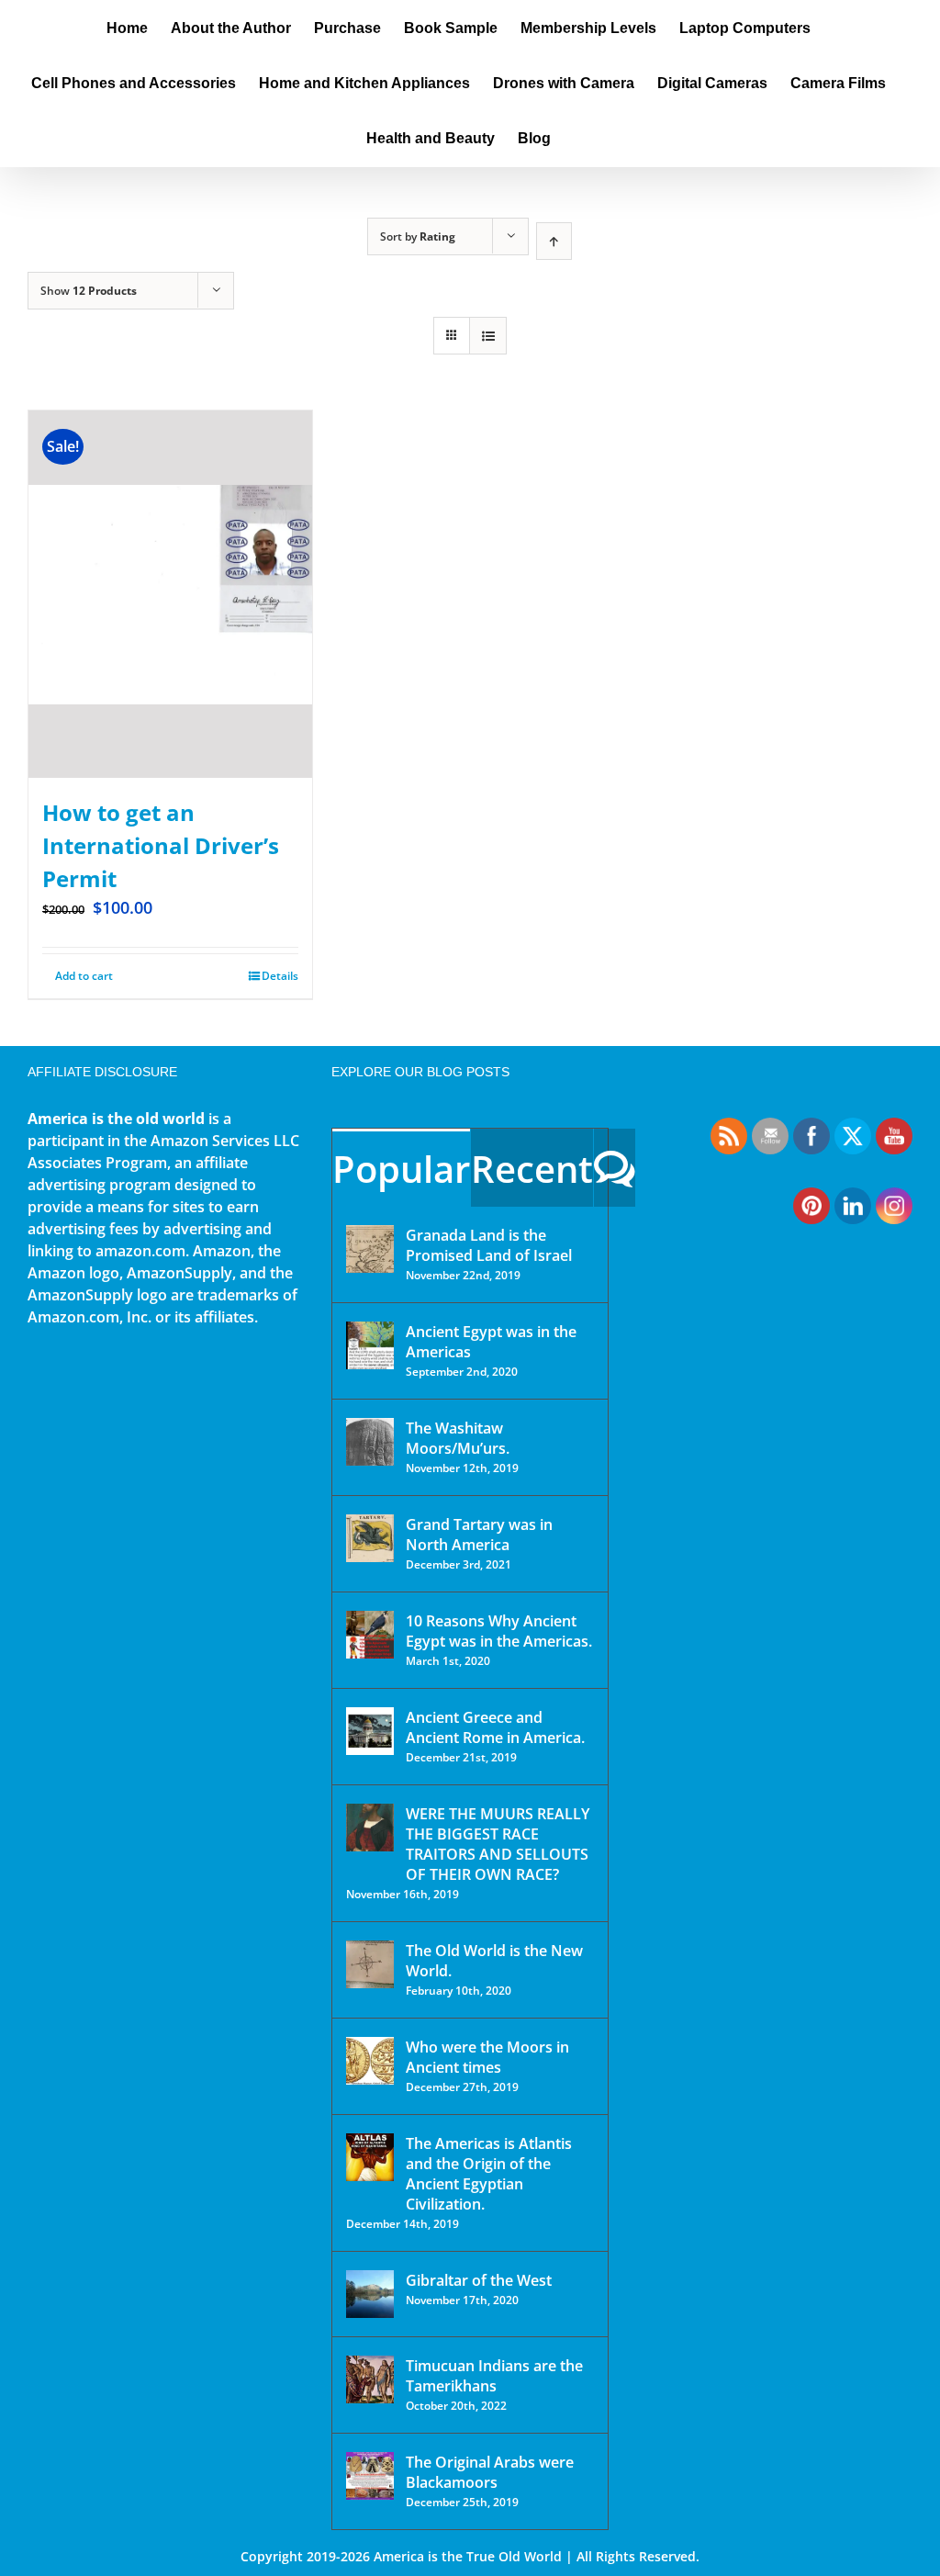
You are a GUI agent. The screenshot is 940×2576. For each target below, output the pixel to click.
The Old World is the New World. (494, 1961)
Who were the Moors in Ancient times (487, 2057)
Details (280, 976)
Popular (401, 1169)
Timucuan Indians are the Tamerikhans (494, 2376)
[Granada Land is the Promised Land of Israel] (370, 1249)
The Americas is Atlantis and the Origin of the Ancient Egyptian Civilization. (489, 2174)
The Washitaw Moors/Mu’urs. (458, 1438)
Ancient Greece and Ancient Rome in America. (495, 1727)
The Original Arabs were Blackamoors (490, 2472)
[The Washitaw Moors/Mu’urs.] (370, 1442)
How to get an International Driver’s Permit (161, 845)
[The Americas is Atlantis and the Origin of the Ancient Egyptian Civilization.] (370, 2157)
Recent (532, 1169)
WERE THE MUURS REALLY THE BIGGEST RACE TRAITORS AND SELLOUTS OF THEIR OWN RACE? (498, 1844)
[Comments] (615, 1168)
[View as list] (488, 336)
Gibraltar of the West (479, 2280)
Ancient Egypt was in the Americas (491, 1342)
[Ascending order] (554, 241)
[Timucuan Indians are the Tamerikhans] (370, 2379)
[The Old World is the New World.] (370, 1964)
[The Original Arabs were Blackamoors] (370, 2476)
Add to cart (84, 976)
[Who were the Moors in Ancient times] (370, 2061)
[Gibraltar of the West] (370, 2294)
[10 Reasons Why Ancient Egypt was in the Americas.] (370, 1635)
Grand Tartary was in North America (479, 1535)
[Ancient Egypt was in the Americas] (370, 1345)
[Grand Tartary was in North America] (370, 1538)
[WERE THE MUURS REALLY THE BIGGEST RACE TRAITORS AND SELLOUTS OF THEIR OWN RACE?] (370, 1828)
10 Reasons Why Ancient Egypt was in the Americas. (499, 1631)
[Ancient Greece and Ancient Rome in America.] (370, 1731)
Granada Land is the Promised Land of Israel (489, 1245)
